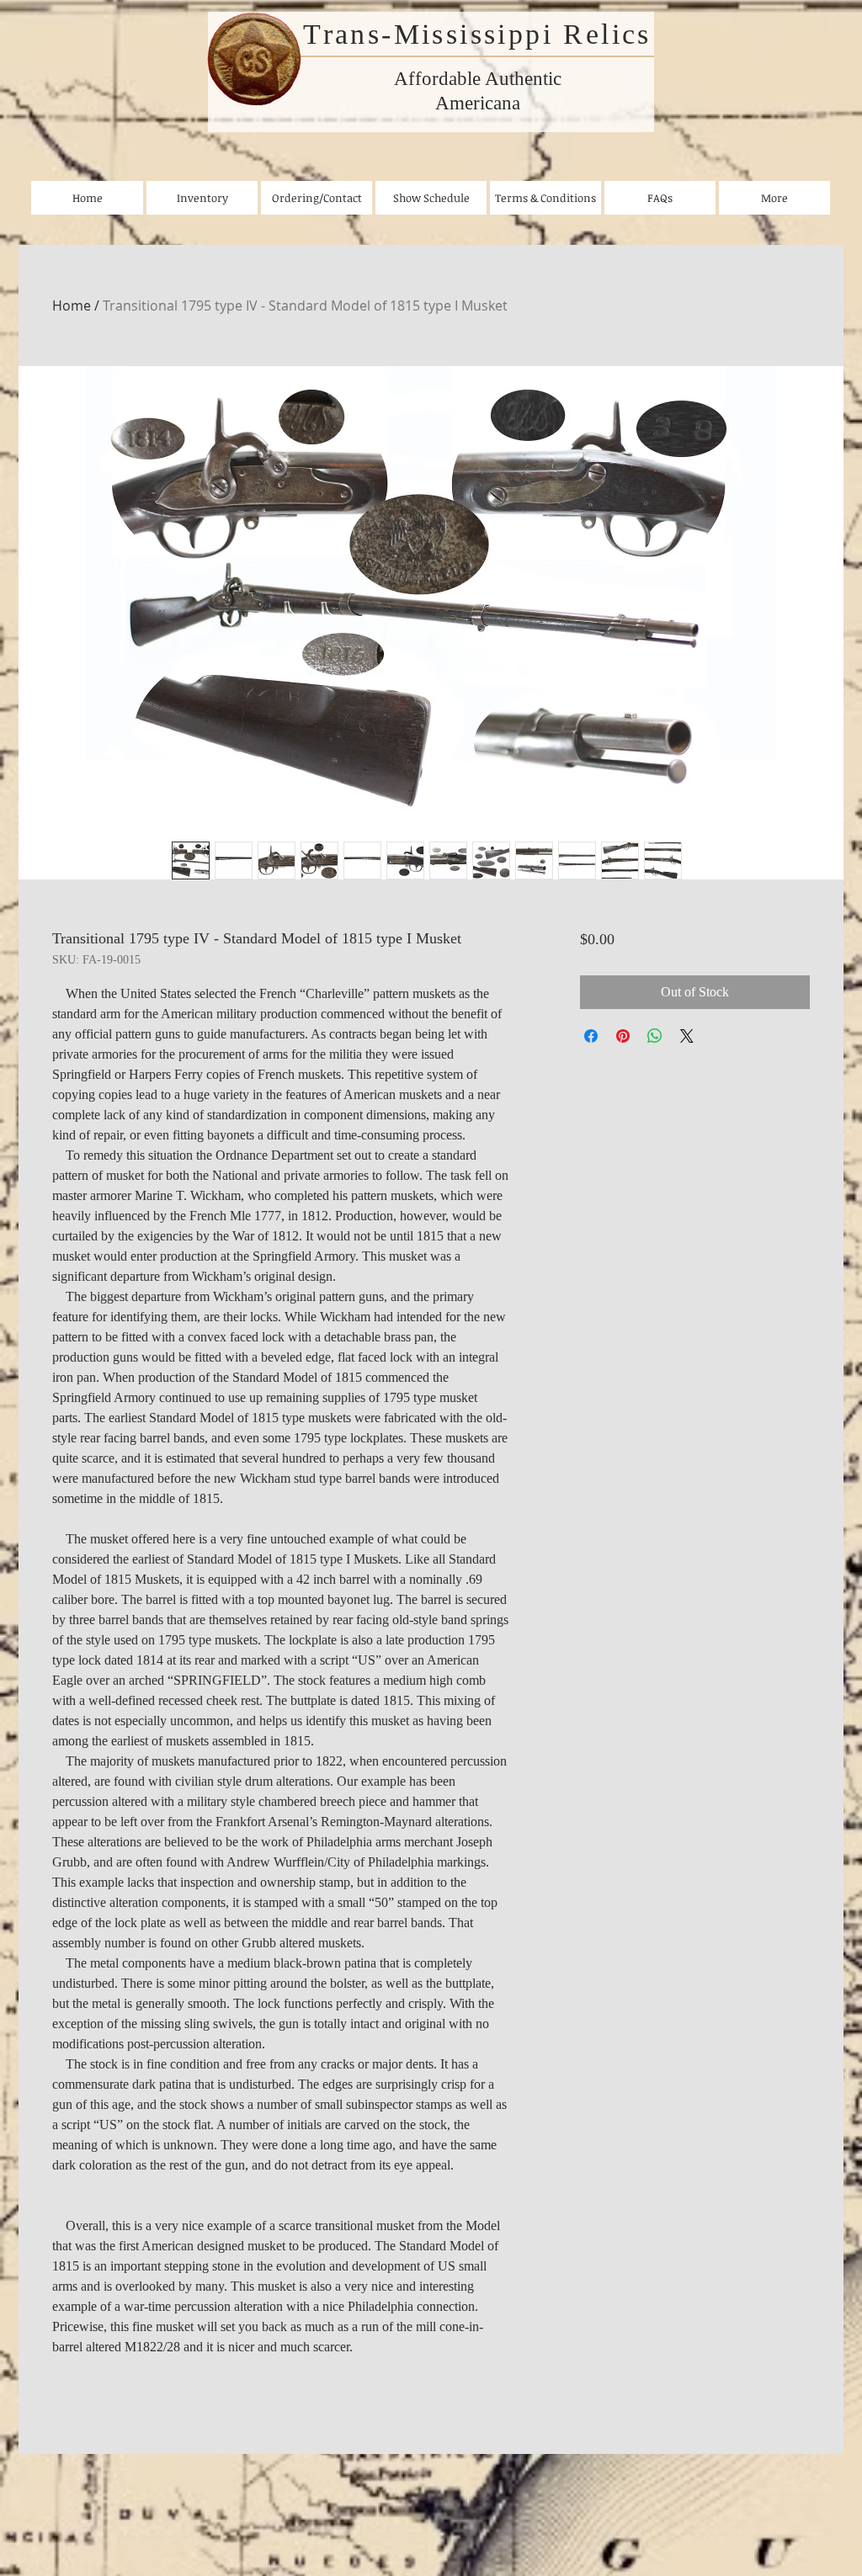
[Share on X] (687, 1036)
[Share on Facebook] (591, 1036)
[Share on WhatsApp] (655, 1036)
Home (72, 305)
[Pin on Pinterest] (623, 1036)
